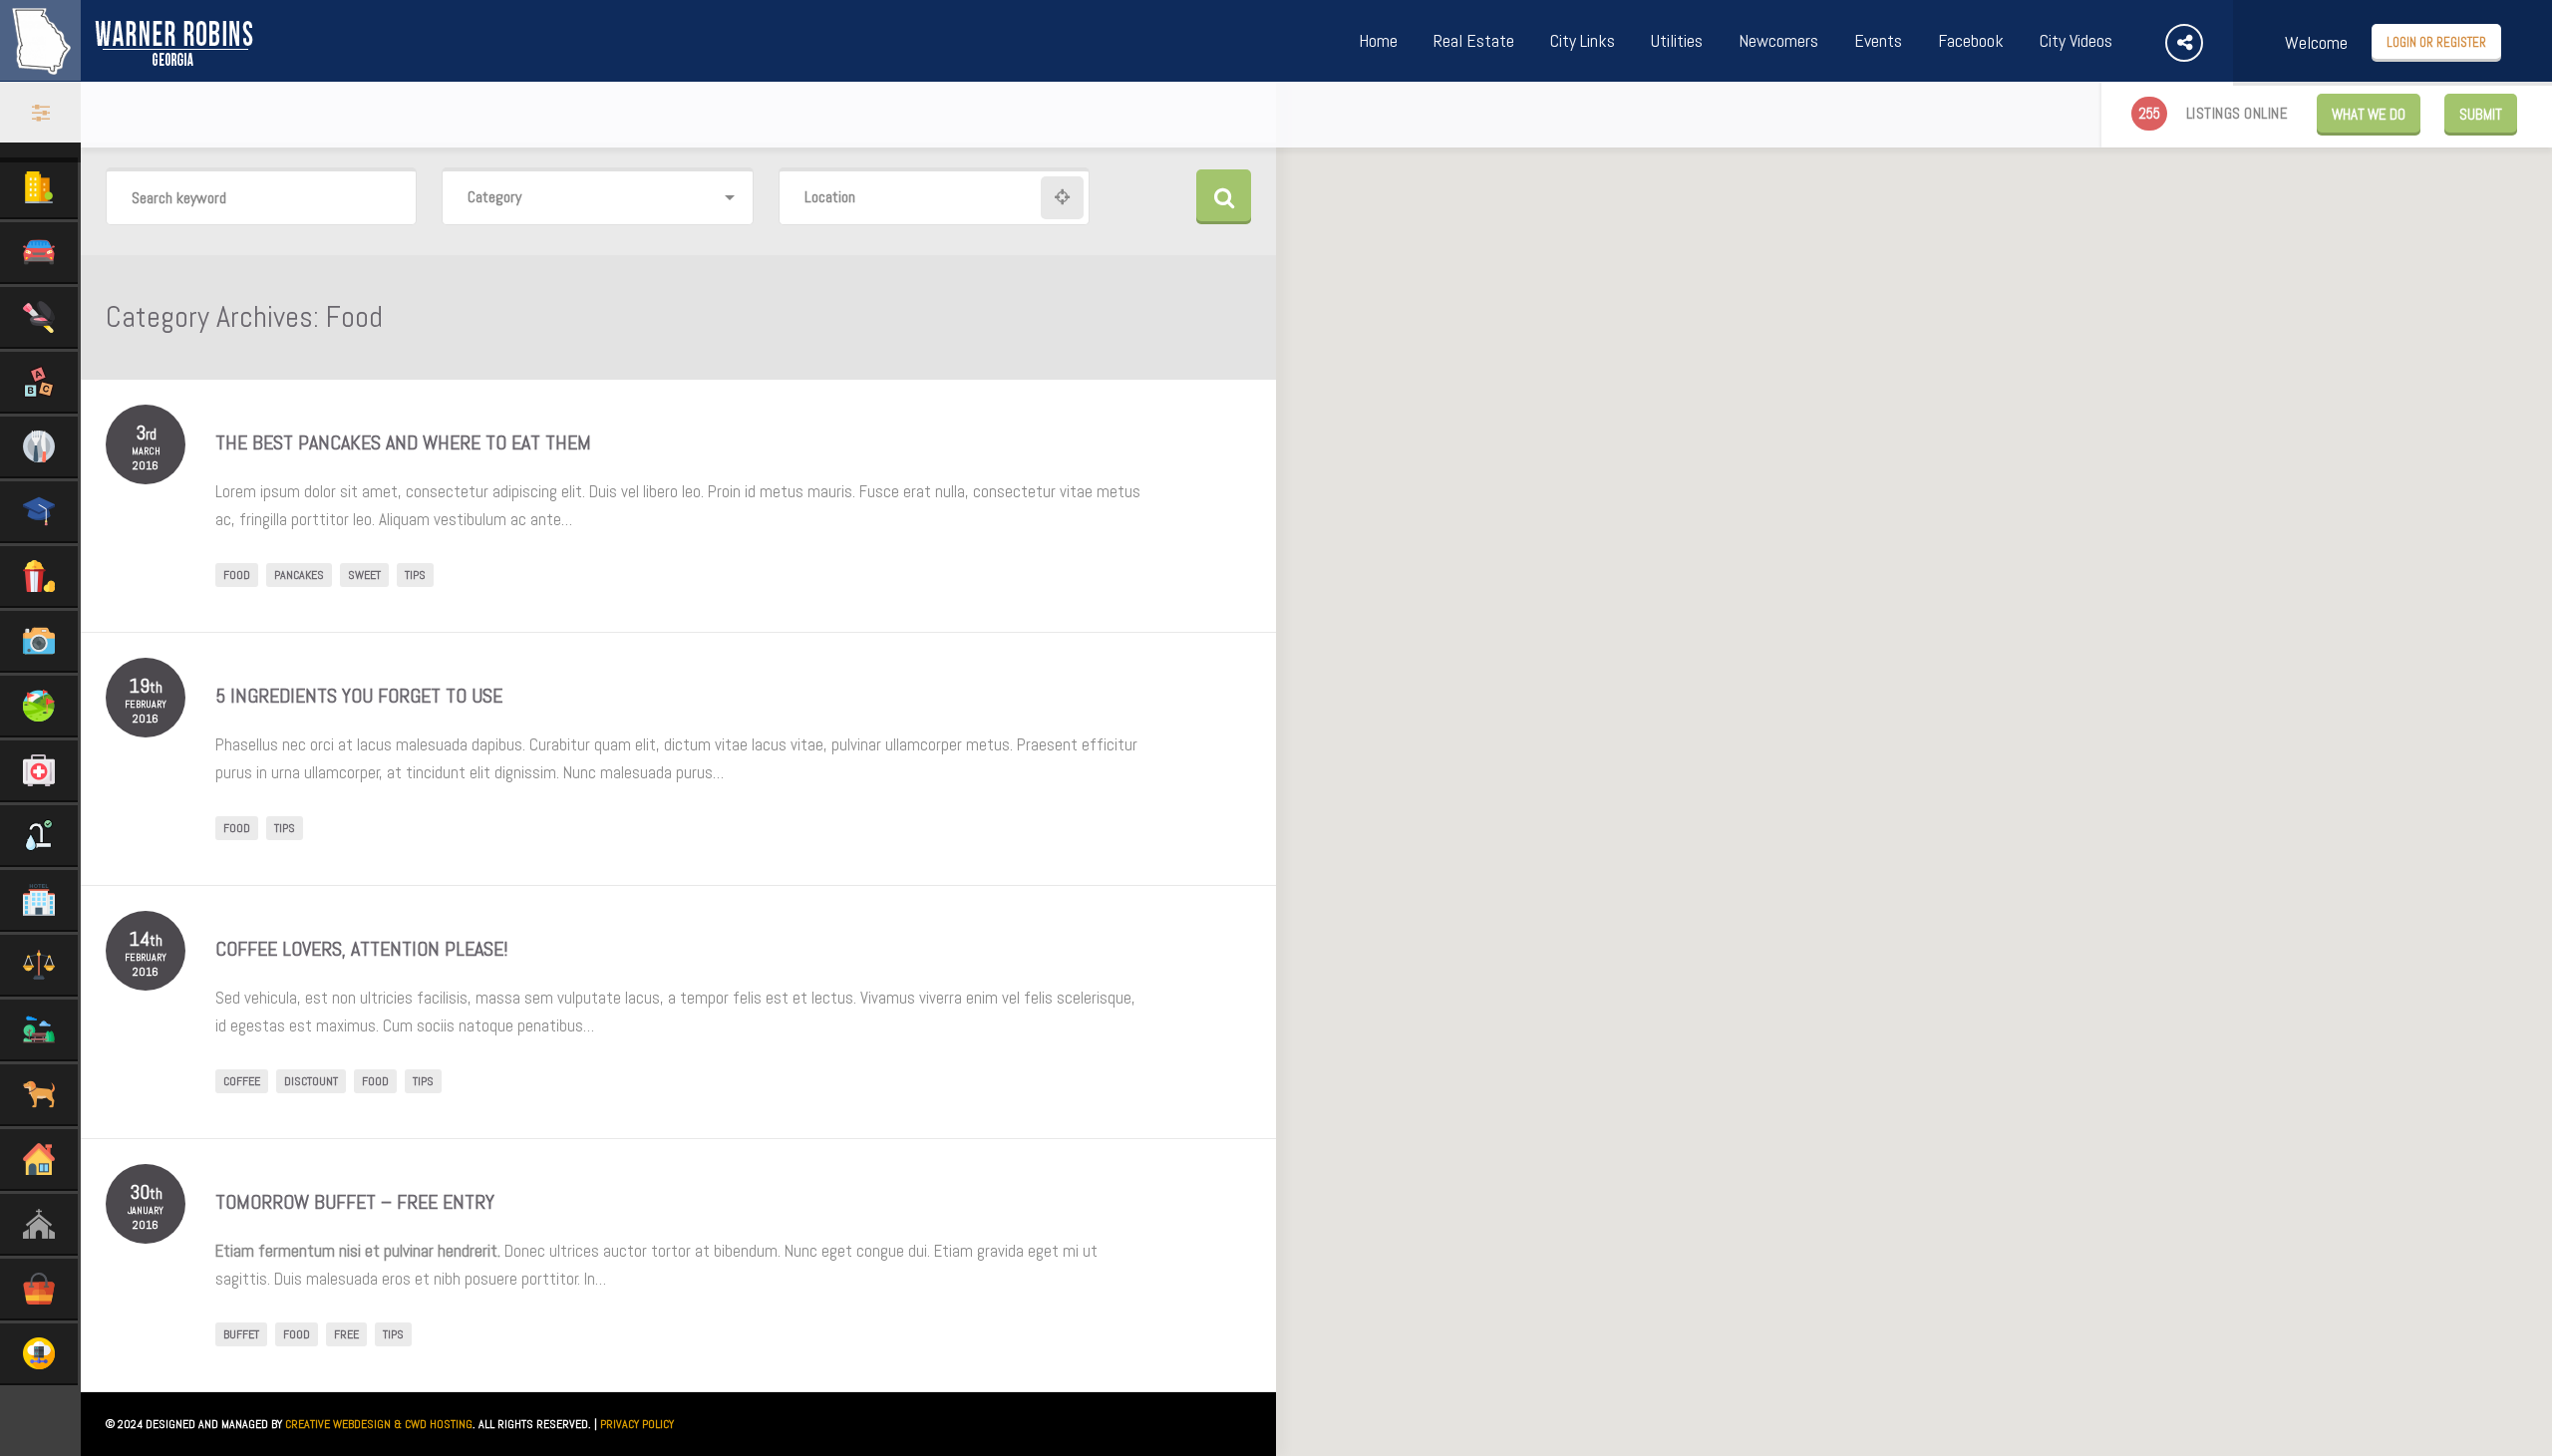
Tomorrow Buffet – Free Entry (355, 1202)
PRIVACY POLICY (637, 1424)
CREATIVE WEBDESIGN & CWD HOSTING (379, 1424)
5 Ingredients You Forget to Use (359, 696)
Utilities (1677, 40)
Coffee (242, 1081)
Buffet (241, 1334)
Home (1378, 40)
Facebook (1971, 40)
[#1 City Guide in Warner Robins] (128, 70)
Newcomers (1778, 40)
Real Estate (1474, 40)
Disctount (311, 1081)
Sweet (364, 575)
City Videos (2076, 40)
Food (237, 575)
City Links (1583, 40)
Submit (2481, 114)
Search (1224, 197)
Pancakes (299, 575)
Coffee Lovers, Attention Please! (362, 949)
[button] (1664, 781)
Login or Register (2436, 42)
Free (346, 1334)
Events (1878, 40)
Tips (415, 575)
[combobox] (597, 198)
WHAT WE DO (2369, 114)
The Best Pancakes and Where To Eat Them (403, 442)
